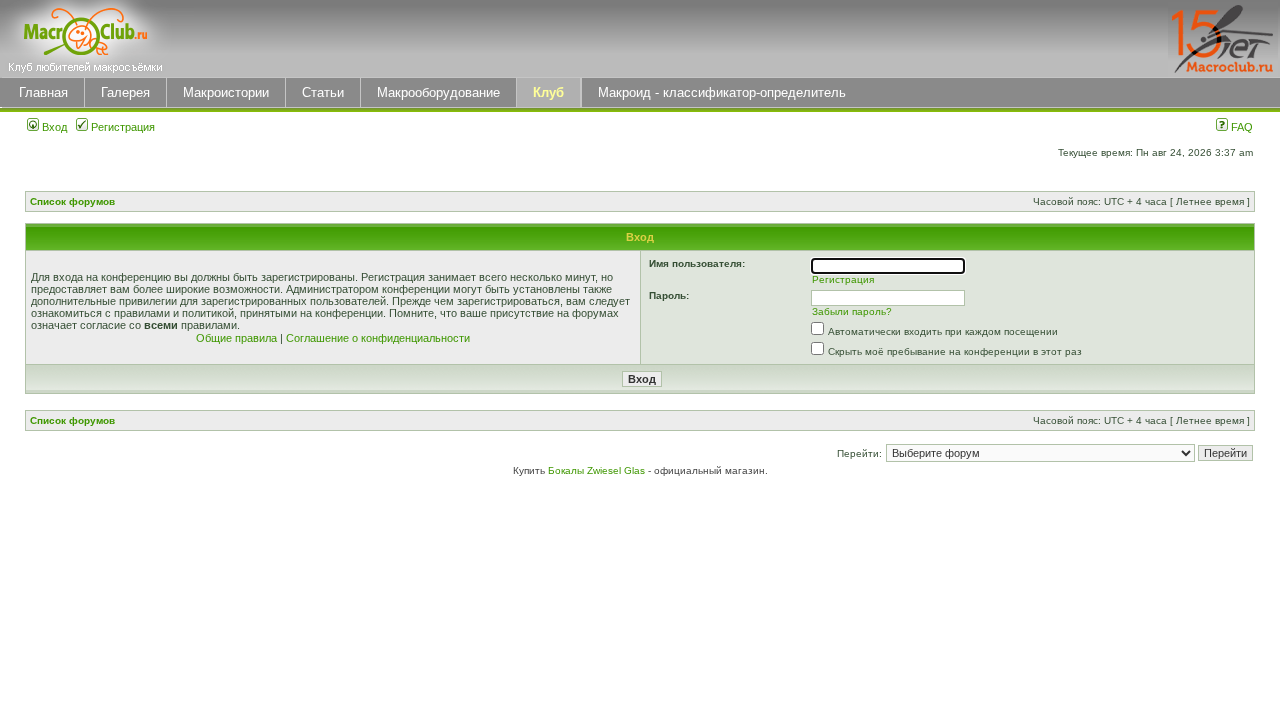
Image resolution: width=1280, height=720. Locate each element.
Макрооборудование (438, 92)
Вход (53, 127)
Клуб (548, 92)
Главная (43, 92)
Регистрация (121, 127)
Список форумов (72, 201)
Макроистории (226, 92)
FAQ (1240, 127)
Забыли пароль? (852, 311)
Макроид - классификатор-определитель (722, 92)
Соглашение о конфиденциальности (378, 338)
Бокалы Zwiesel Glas (598, 470)
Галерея (125, 92)
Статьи (323, 92)
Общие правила (236, 338)
